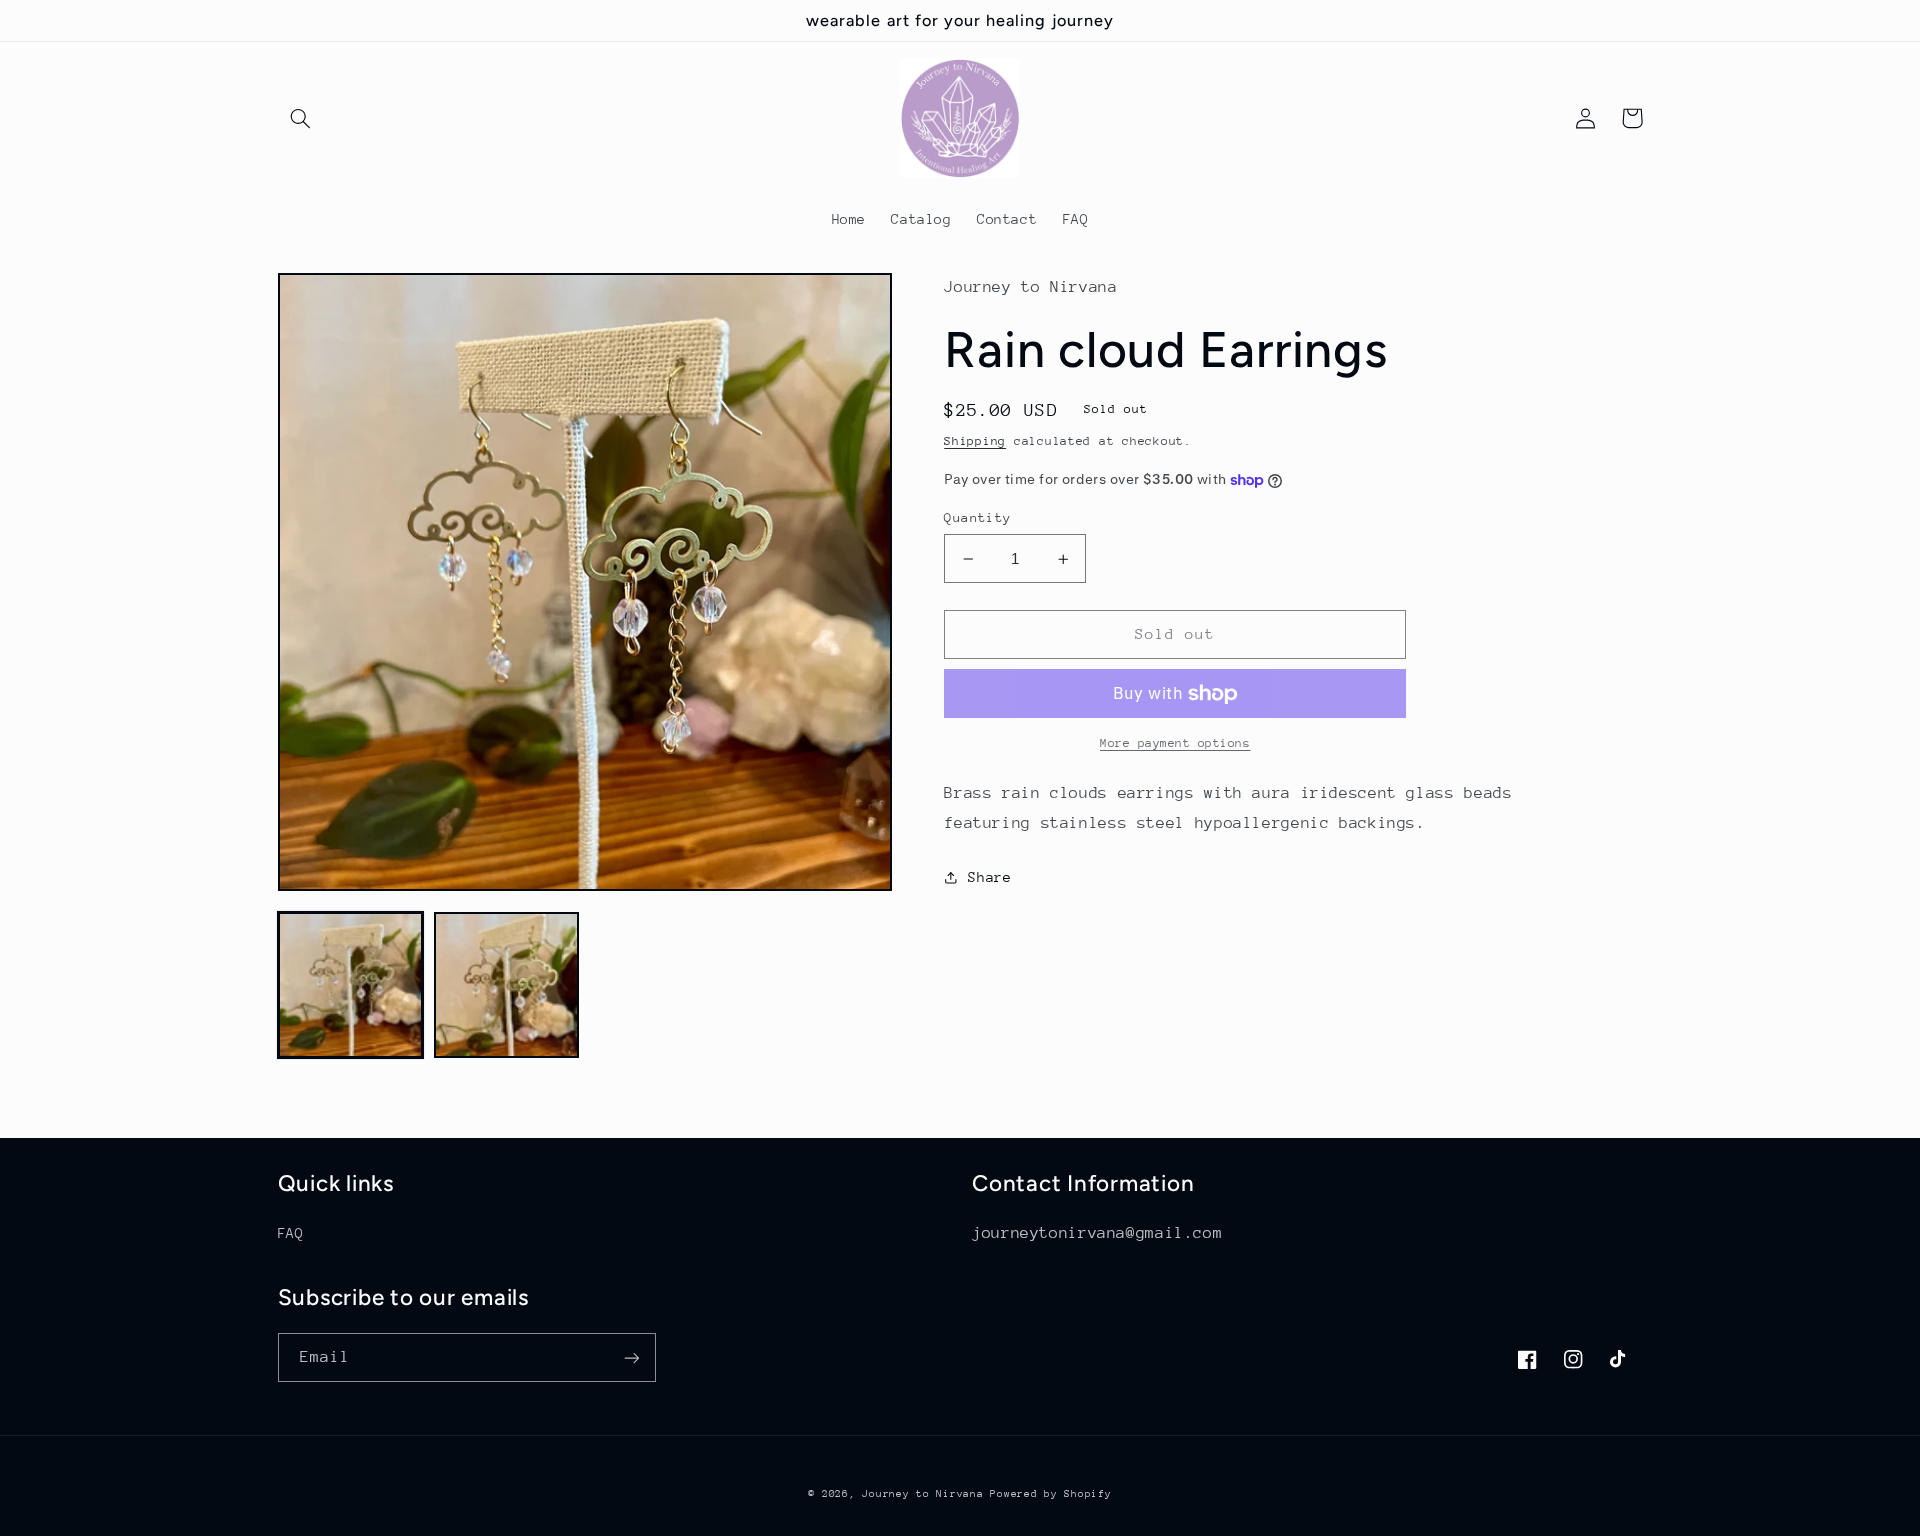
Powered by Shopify (1050, 1494)
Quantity (977, 517)
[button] (301, 118)
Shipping (975, 441)
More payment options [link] (1175, 743)
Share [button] (989, 877)
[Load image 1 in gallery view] (351, 985)
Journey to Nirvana (926, 1494)
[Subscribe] (631, 1357)
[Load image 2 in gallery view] (507, 985)
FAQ (291, 1233)
